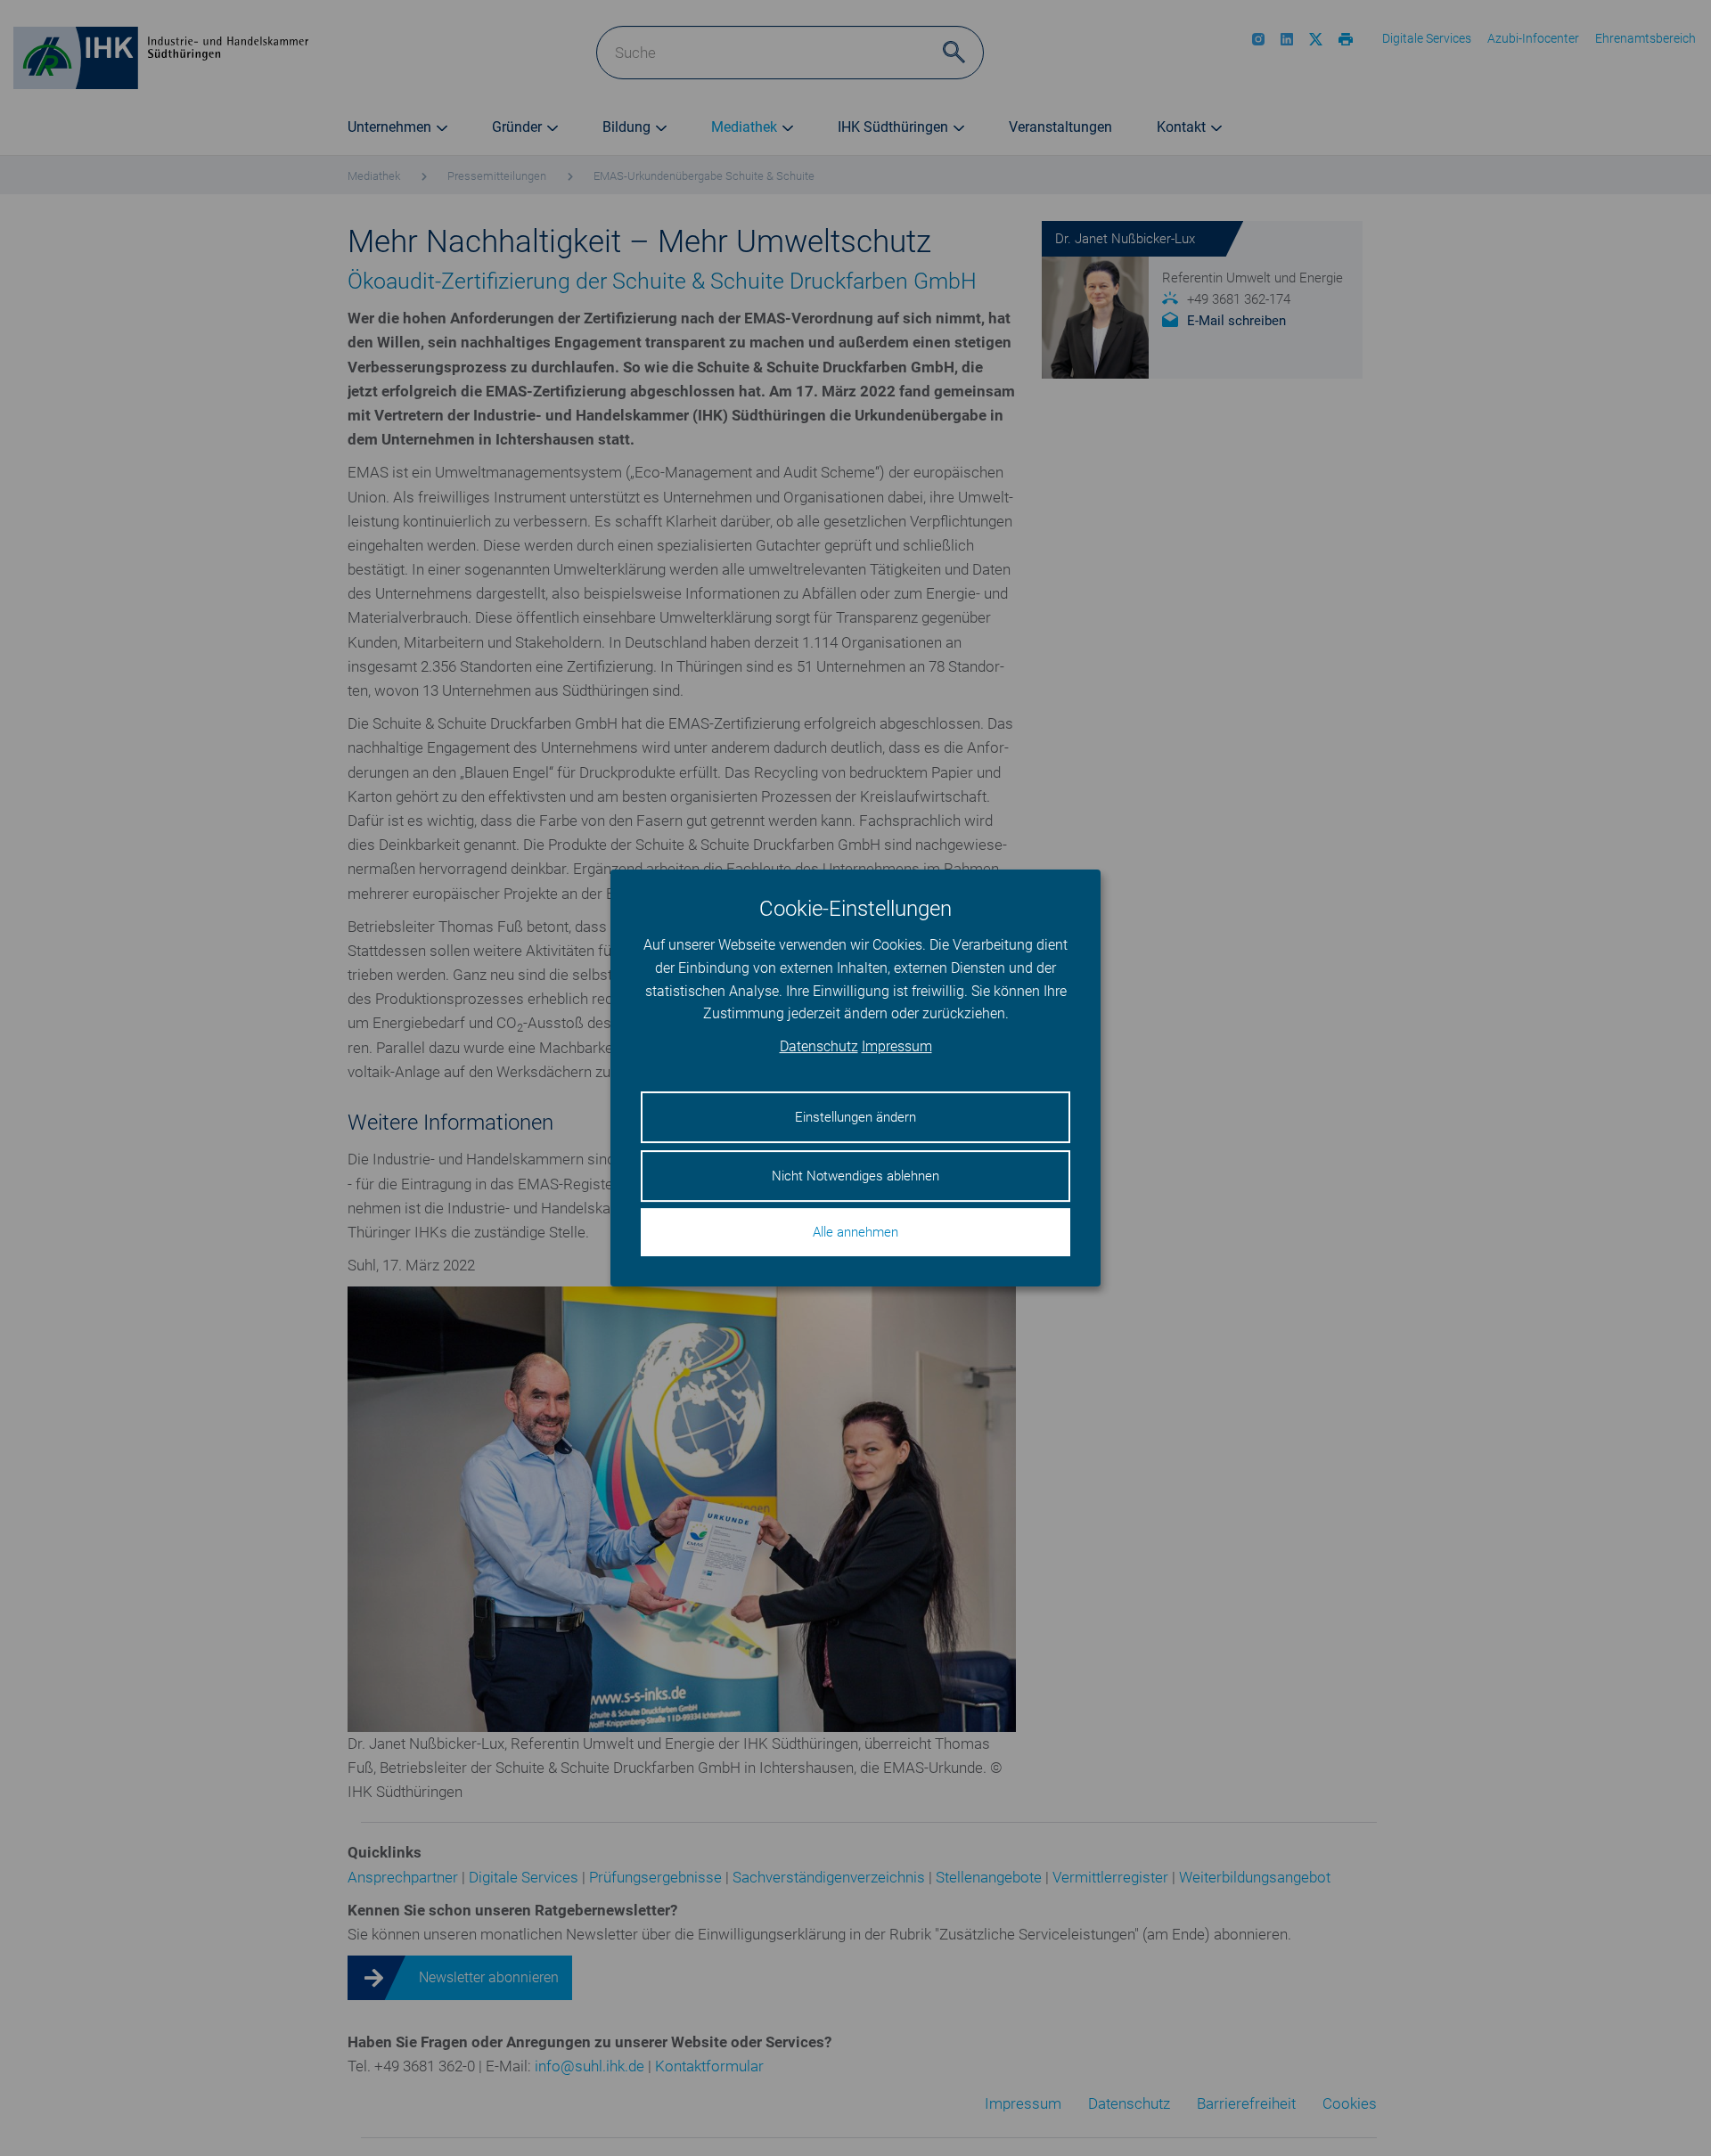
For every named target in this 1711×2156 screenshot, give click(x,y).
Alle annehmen (855, 1232)
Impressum (897, 1046)
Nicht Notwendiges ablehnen (855, 1176)
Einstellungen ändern (855, 1117)
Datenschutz (819, 1046)
